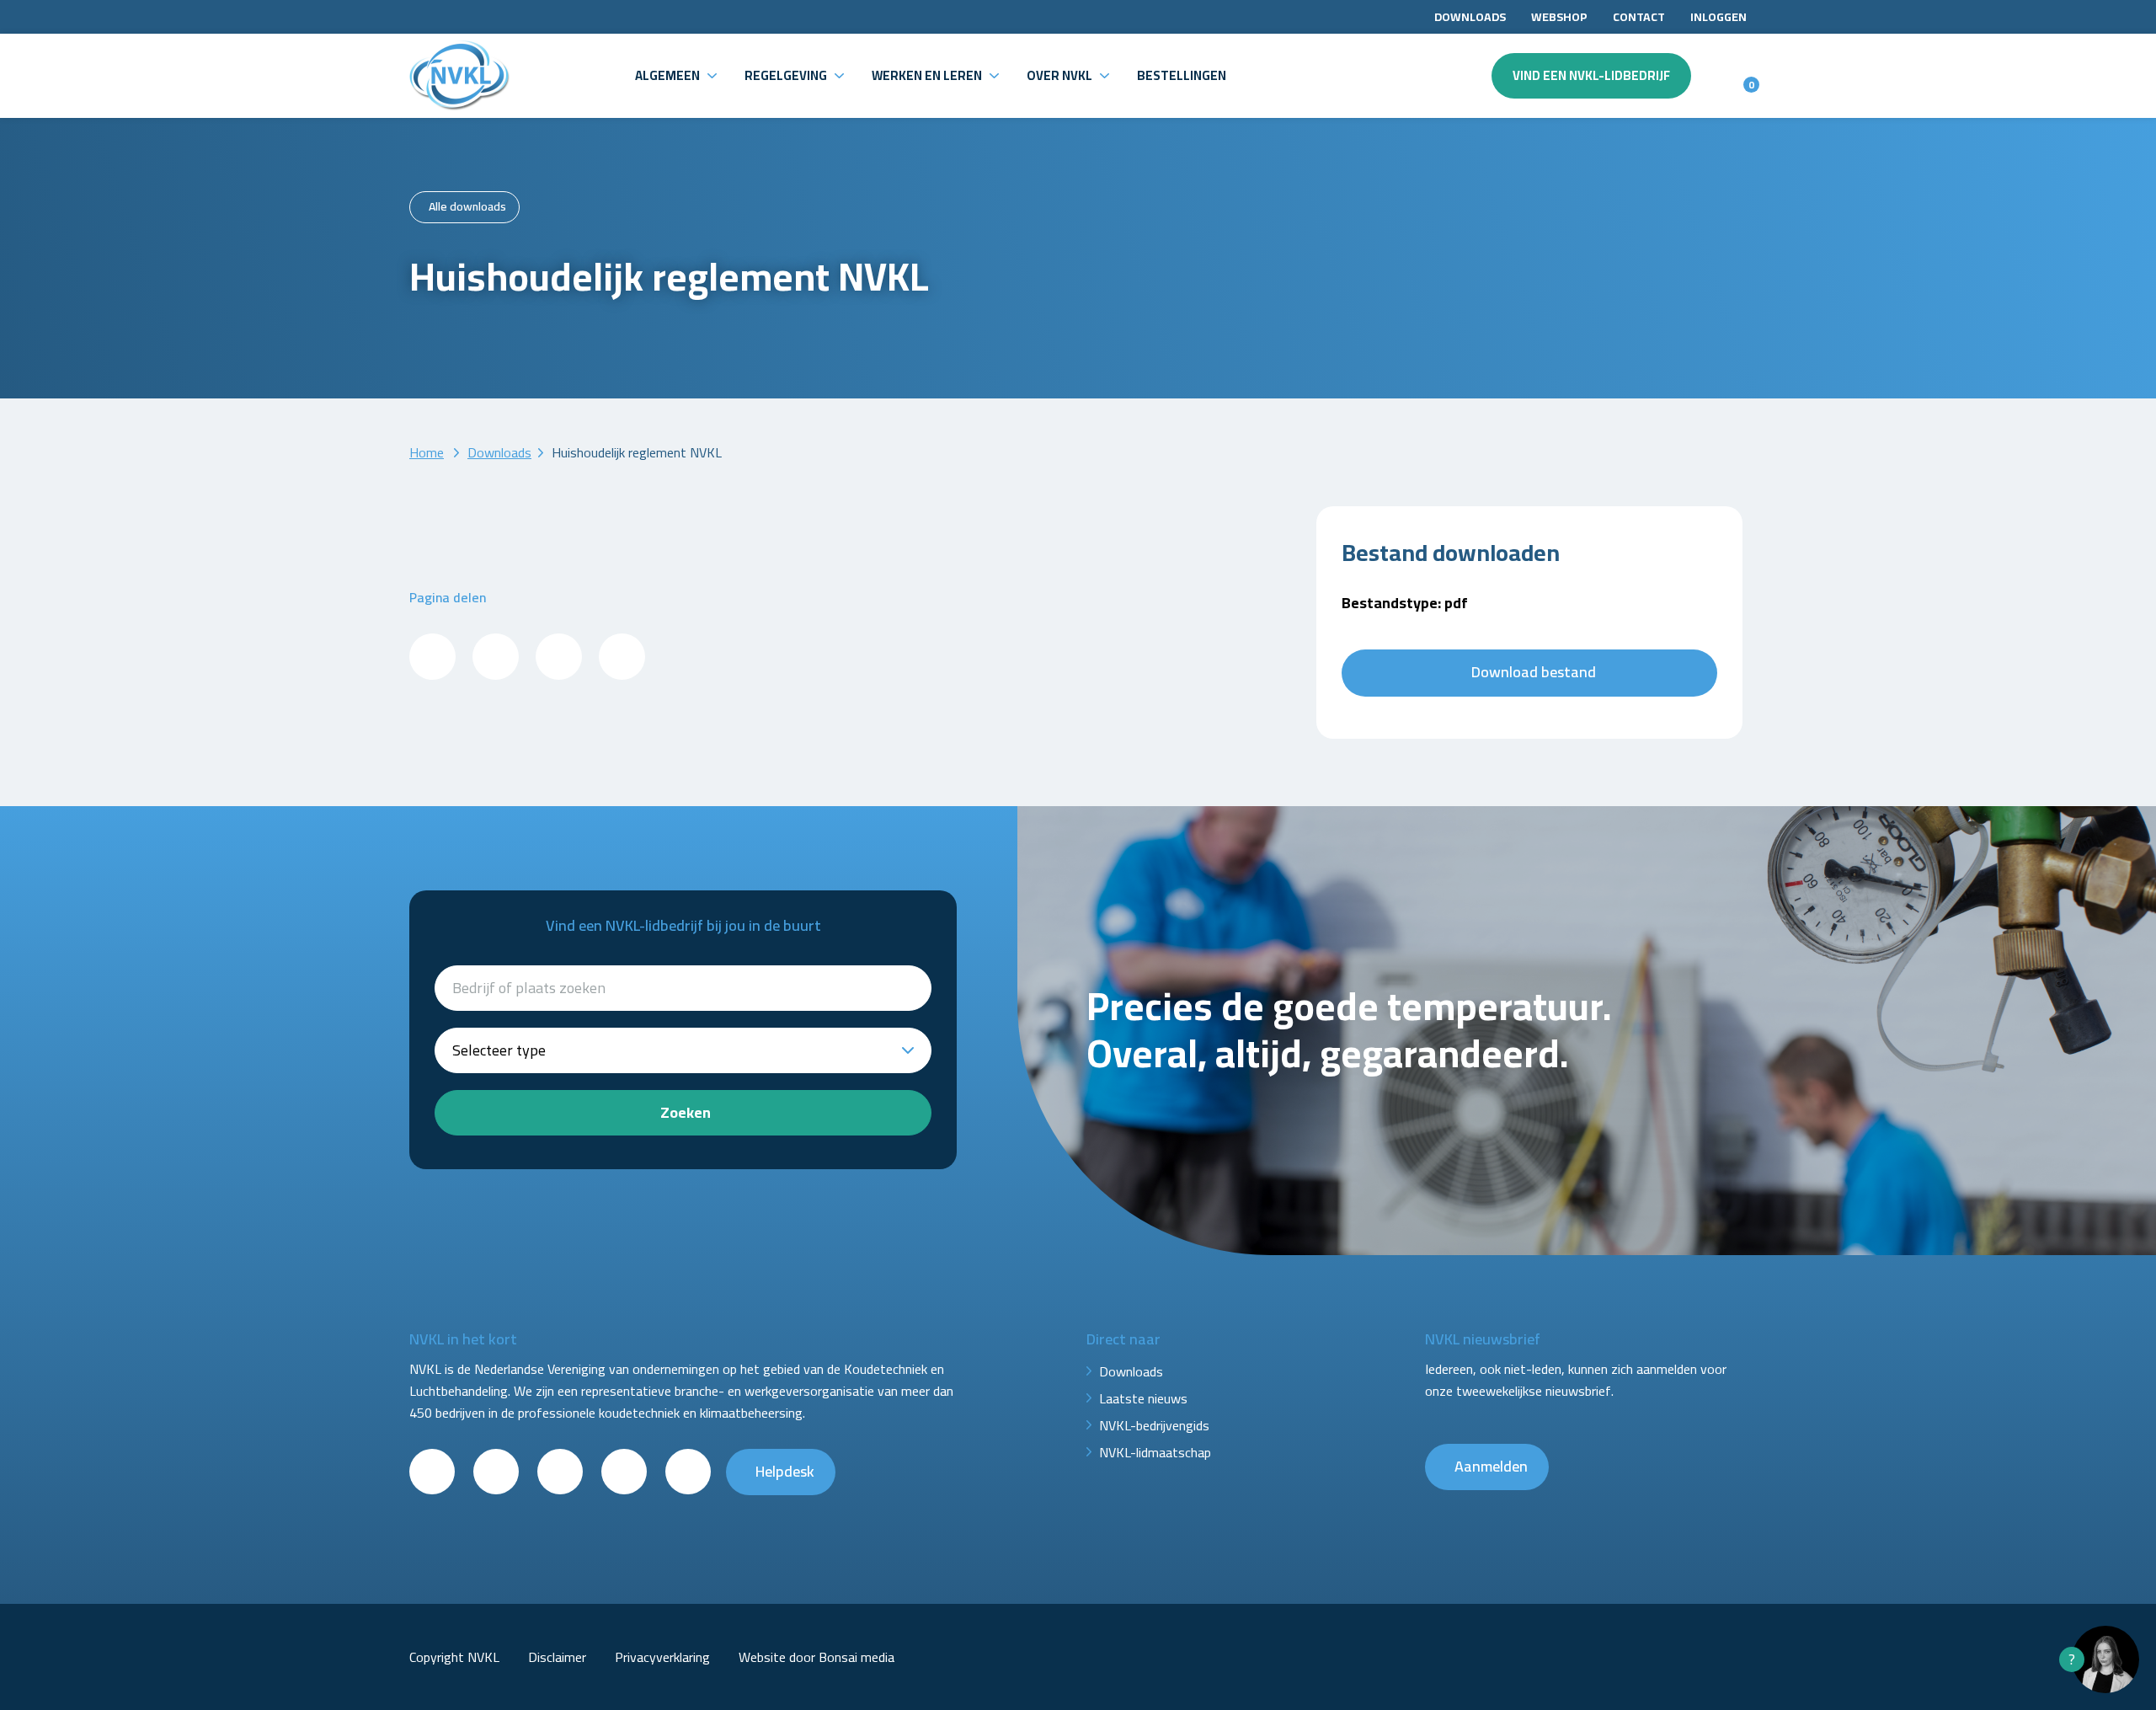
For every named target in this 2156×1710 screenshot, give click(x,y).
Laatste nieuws (1143, 1398)
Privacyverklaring (662, 1657)
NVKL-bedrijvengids (1154, 1425)
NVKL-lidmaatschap (1155, 1452)
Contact (1639, 17)
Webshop (1559, 17)
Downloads (1470, 17)
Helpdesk (785, 1471)
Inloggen (1718, 17)
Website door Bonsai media (817, 1657)
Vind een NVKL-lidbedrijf (1591, 75)
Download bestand (1534, 672)
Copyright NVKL (454, 1657)
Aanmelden (1491, 1466)
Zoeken (686, 1112)
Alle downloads (467, 206)
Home (427, 452)
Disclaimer (557, 1657)
